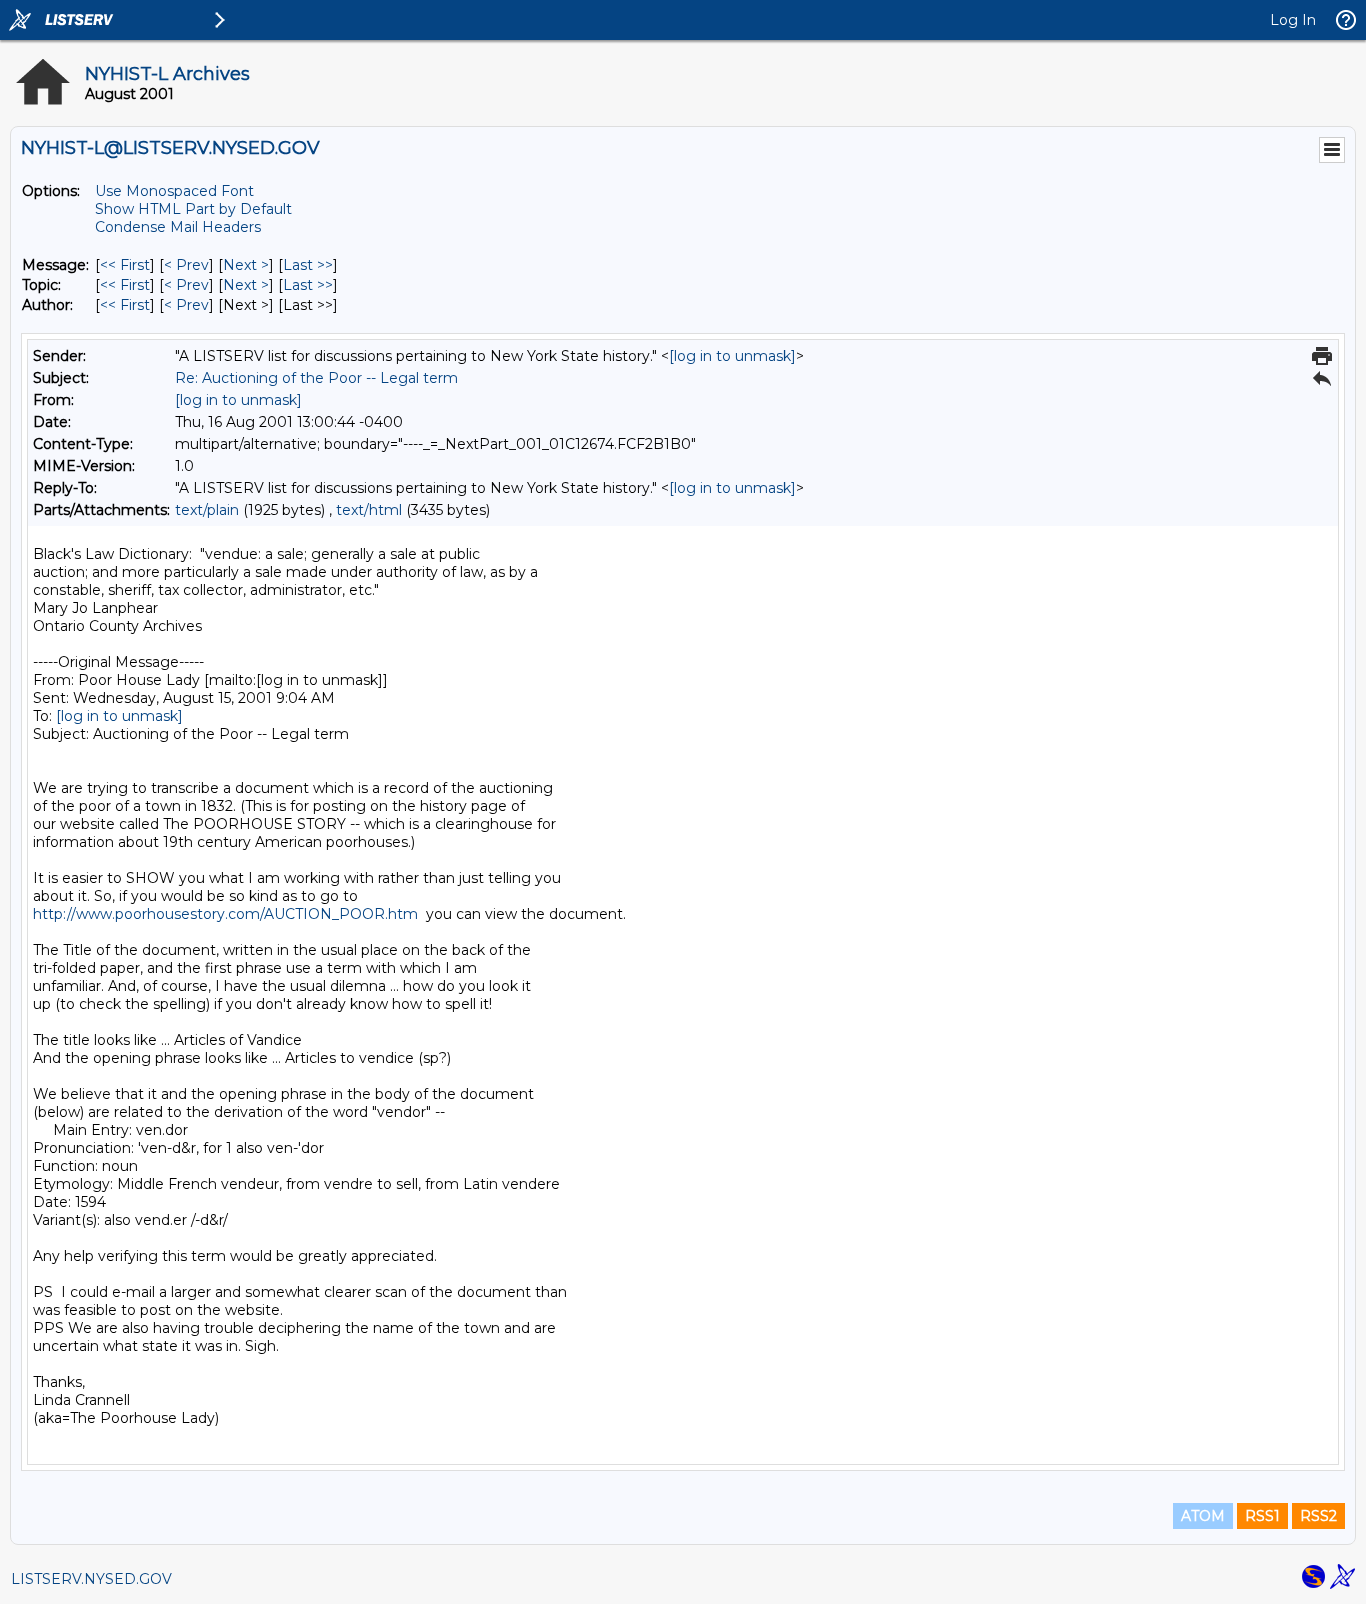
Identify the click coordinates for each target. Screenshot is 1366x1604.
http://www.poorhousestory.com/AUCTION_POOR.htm (225, 914)
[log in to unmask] (732, 356)
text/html (369, 510)
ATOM (1203, 1516)
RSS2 (1318, 1516)
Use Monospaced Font (174, 191)
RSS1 (1262, 1516)
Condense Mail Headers (178, 227)
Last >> (308, 265)
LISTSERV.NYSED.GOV (91, 1579)
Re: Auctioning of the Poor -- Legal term (316, 378)
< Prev (186, 265)
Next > (246, 265)
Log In (1293, 20)
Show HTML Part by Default (193, 209)
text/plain (207, 510)
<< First (125, 265)
